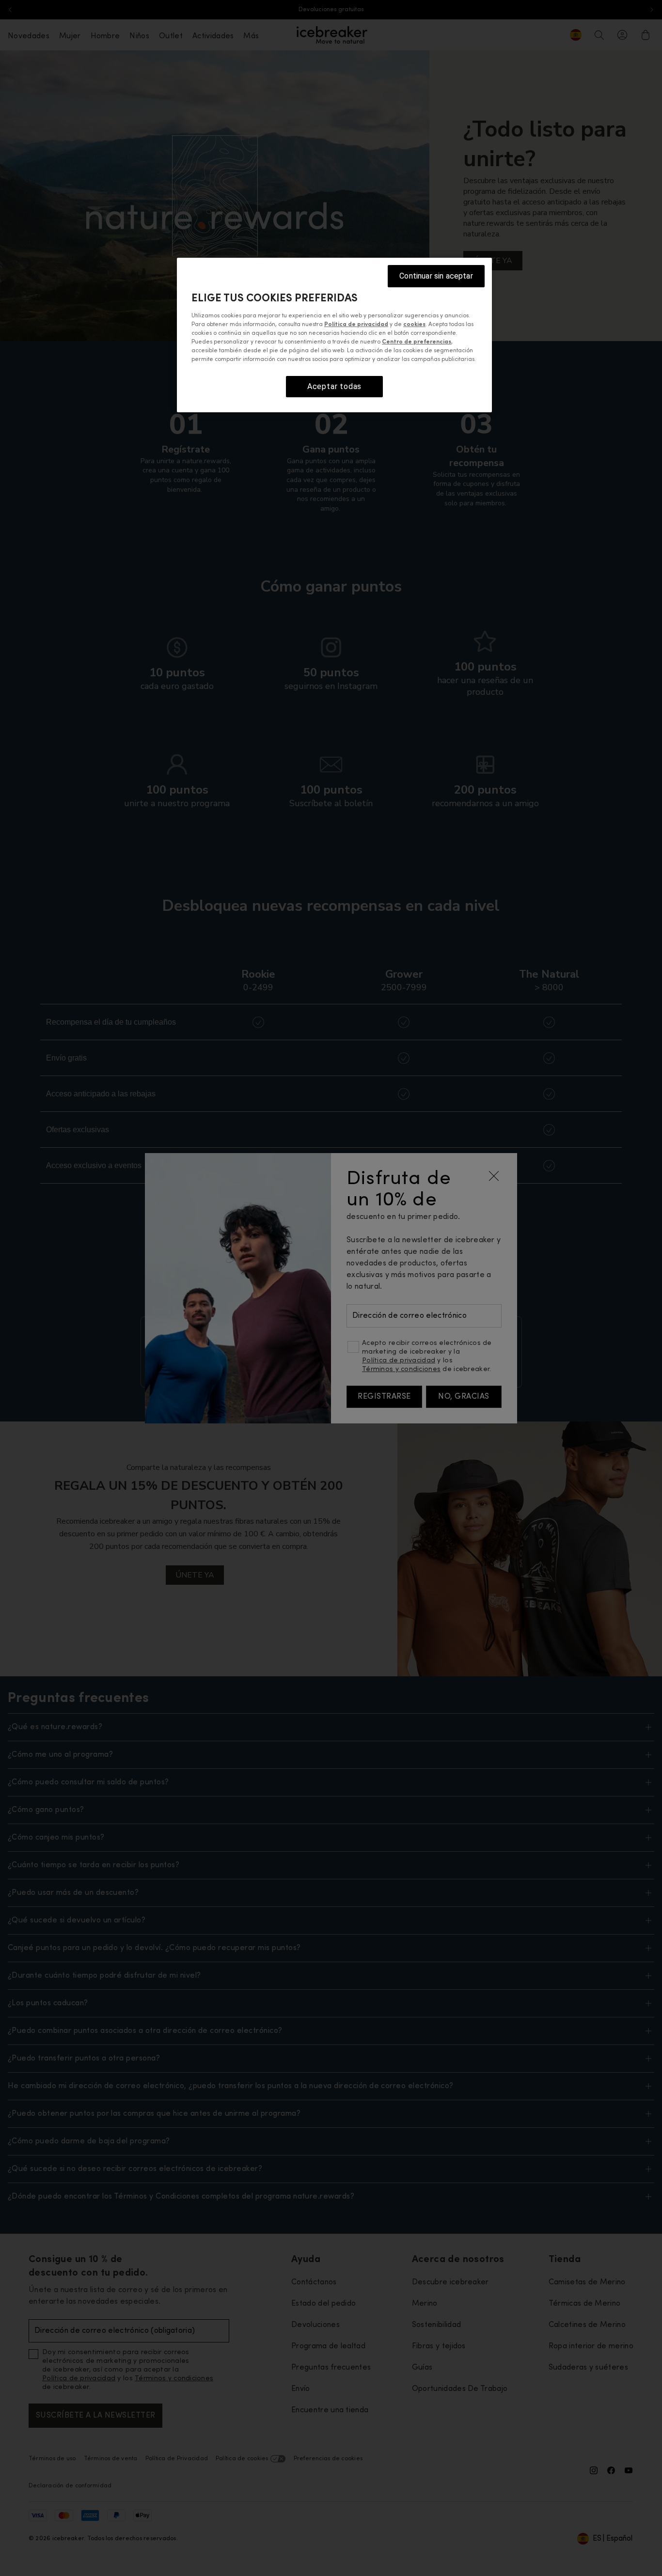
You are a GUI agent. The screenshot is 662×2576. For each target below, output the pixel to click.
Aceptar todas (334, 386)
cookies (414, 324)
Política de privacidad (356, 324)
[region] (334, 335)
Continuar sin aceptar (436, 276)
